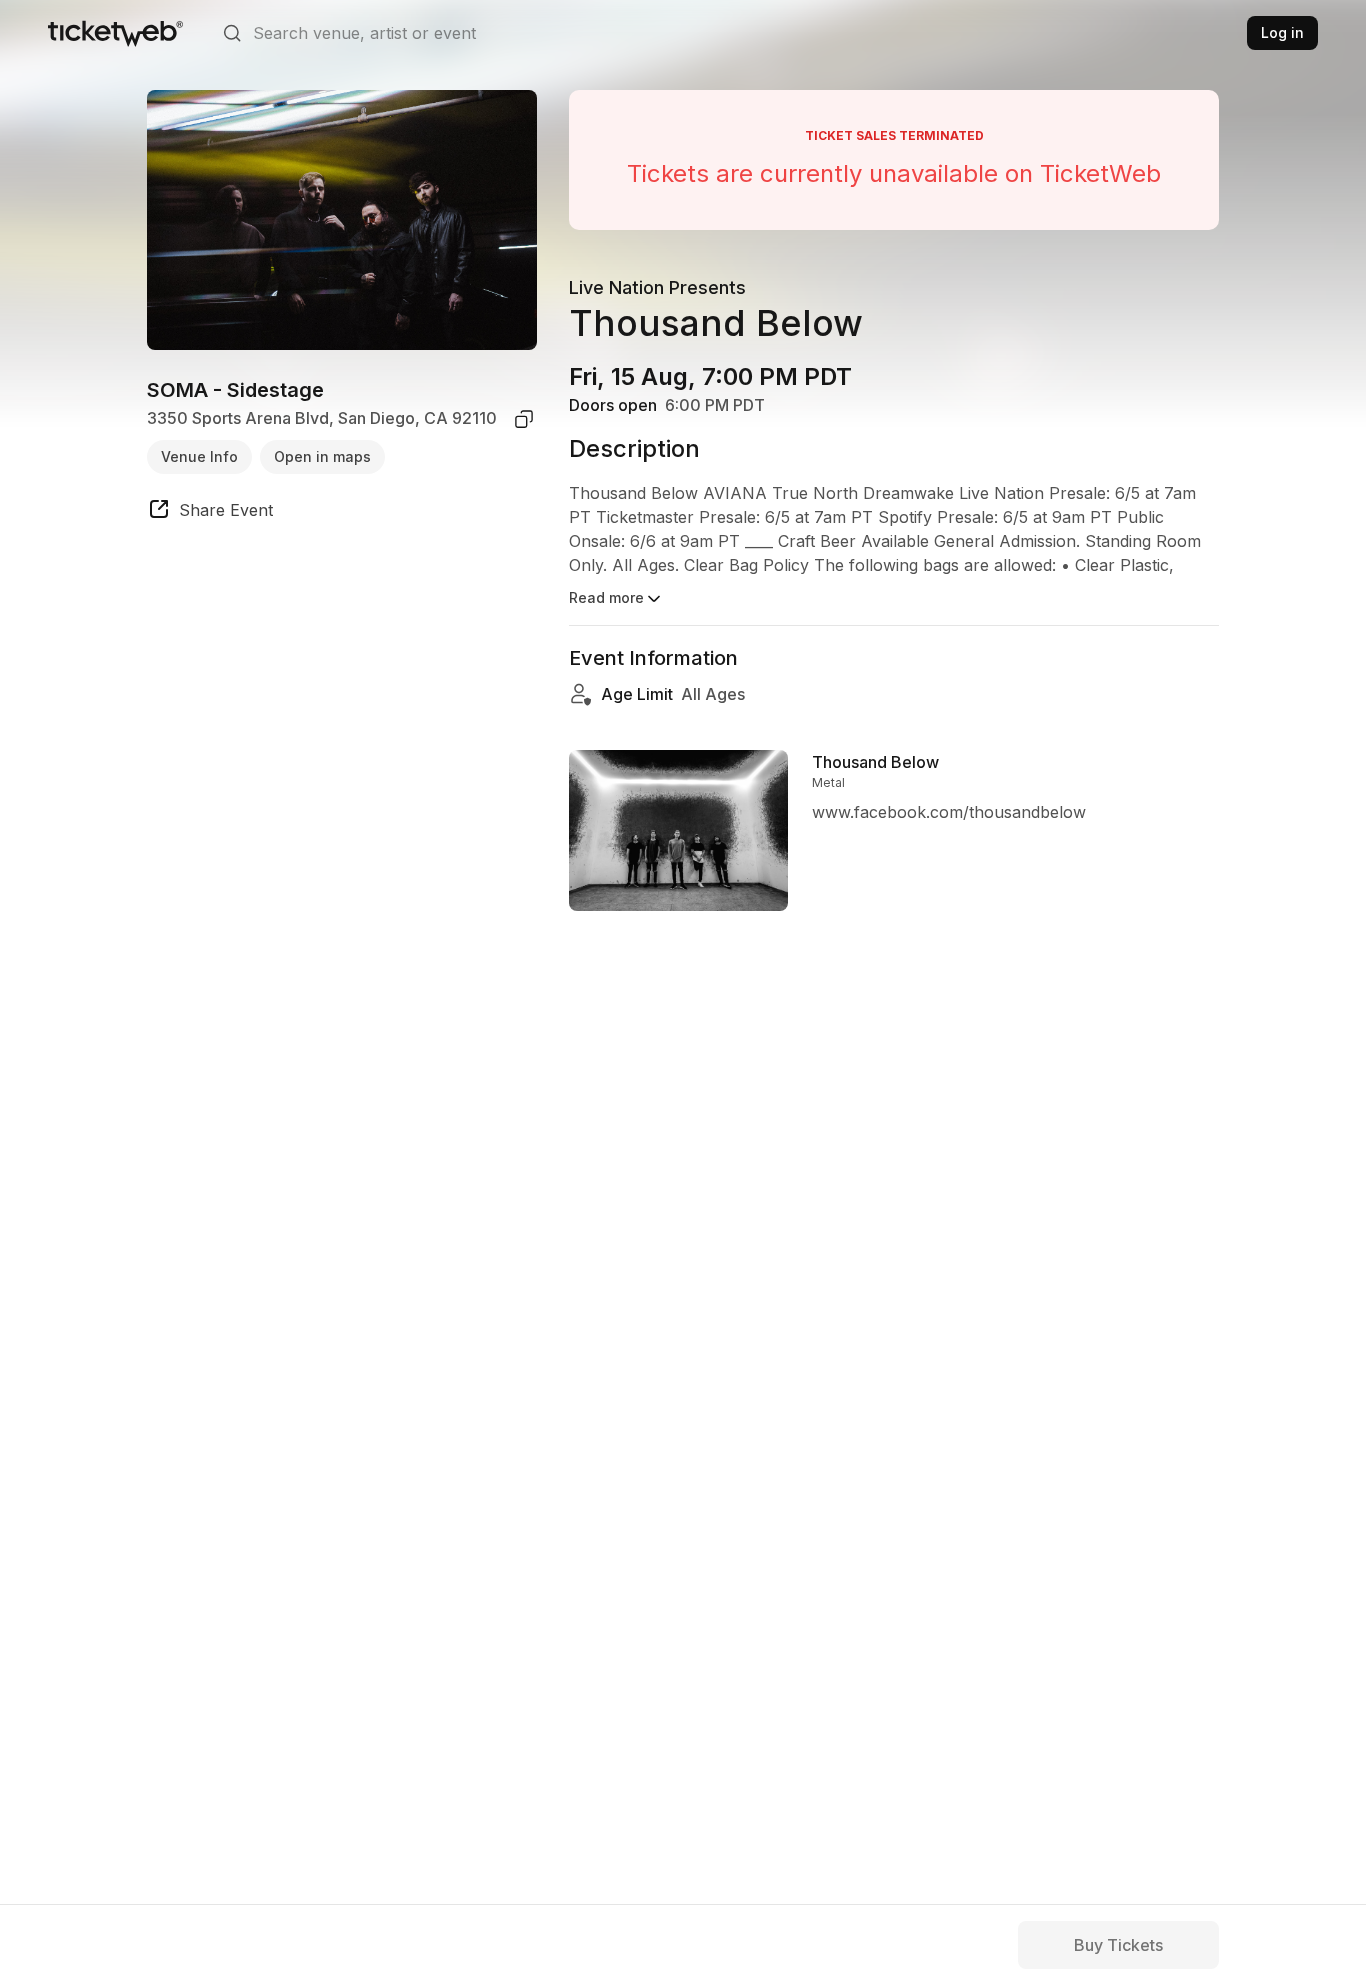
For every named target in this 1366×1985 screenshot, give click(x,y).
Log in (1282, 32)
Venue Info (199, 456)
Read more (606, 597)
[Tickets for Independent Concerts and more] (115, 33)
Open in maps (322, 456)
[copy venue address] (524, 419)
